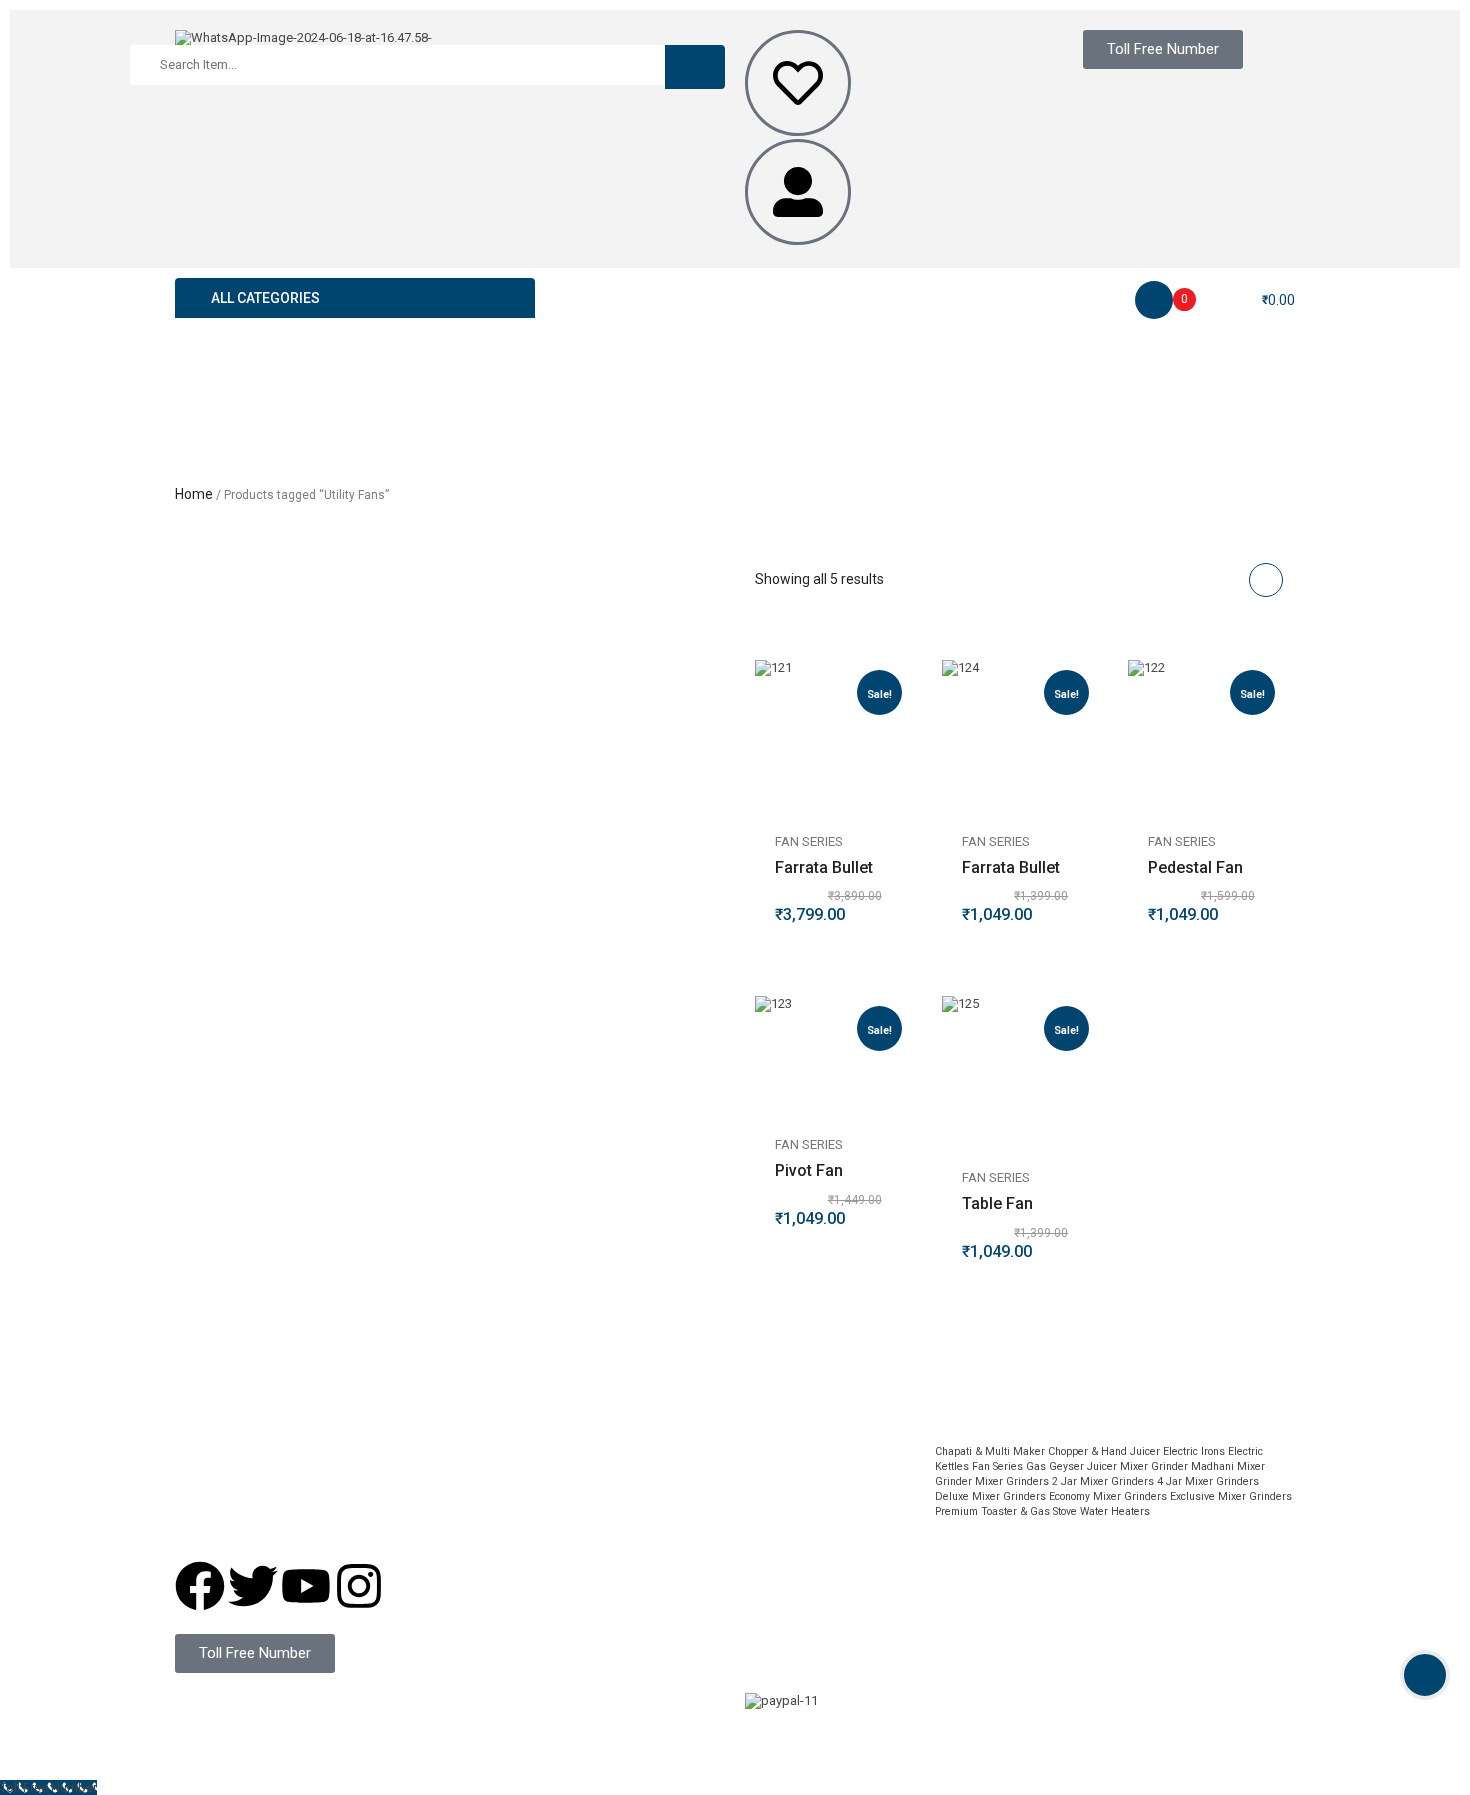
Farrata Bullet (824, 867)
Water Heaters (1115, 1511)
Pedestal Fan (1195, 867)
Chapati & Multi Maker (990, 1451)
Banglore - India (625, 1496)
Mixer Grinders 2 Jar (1026, 1481)
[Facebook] (200, 1586)
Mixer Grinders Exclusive (1154, 1496)
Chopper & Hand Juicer (1104, 1451)
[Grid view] (1266, 580)
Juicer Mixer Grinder (1137, 1466)
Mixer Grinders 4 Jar (1131, 1481)
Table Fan (997, 1203)
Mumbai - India (622, 1511)
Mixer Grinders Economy (1031, 1496)
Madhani (1212, 1466)
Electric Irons (1194, 1451)
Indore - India (617, 1481)
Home (194, 494)
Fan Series (809, 841)
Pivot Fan (809, 1170)
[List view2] (1228, 580)
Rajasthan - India (627, 1526)
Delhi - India (613, 1466)
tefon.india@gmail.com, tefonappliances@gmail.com (344, 1508)
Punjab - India (618, 1541)
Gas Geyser (1055, 1466)
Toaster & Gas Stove (1029, 1511)
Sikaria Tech (566, 1713)
